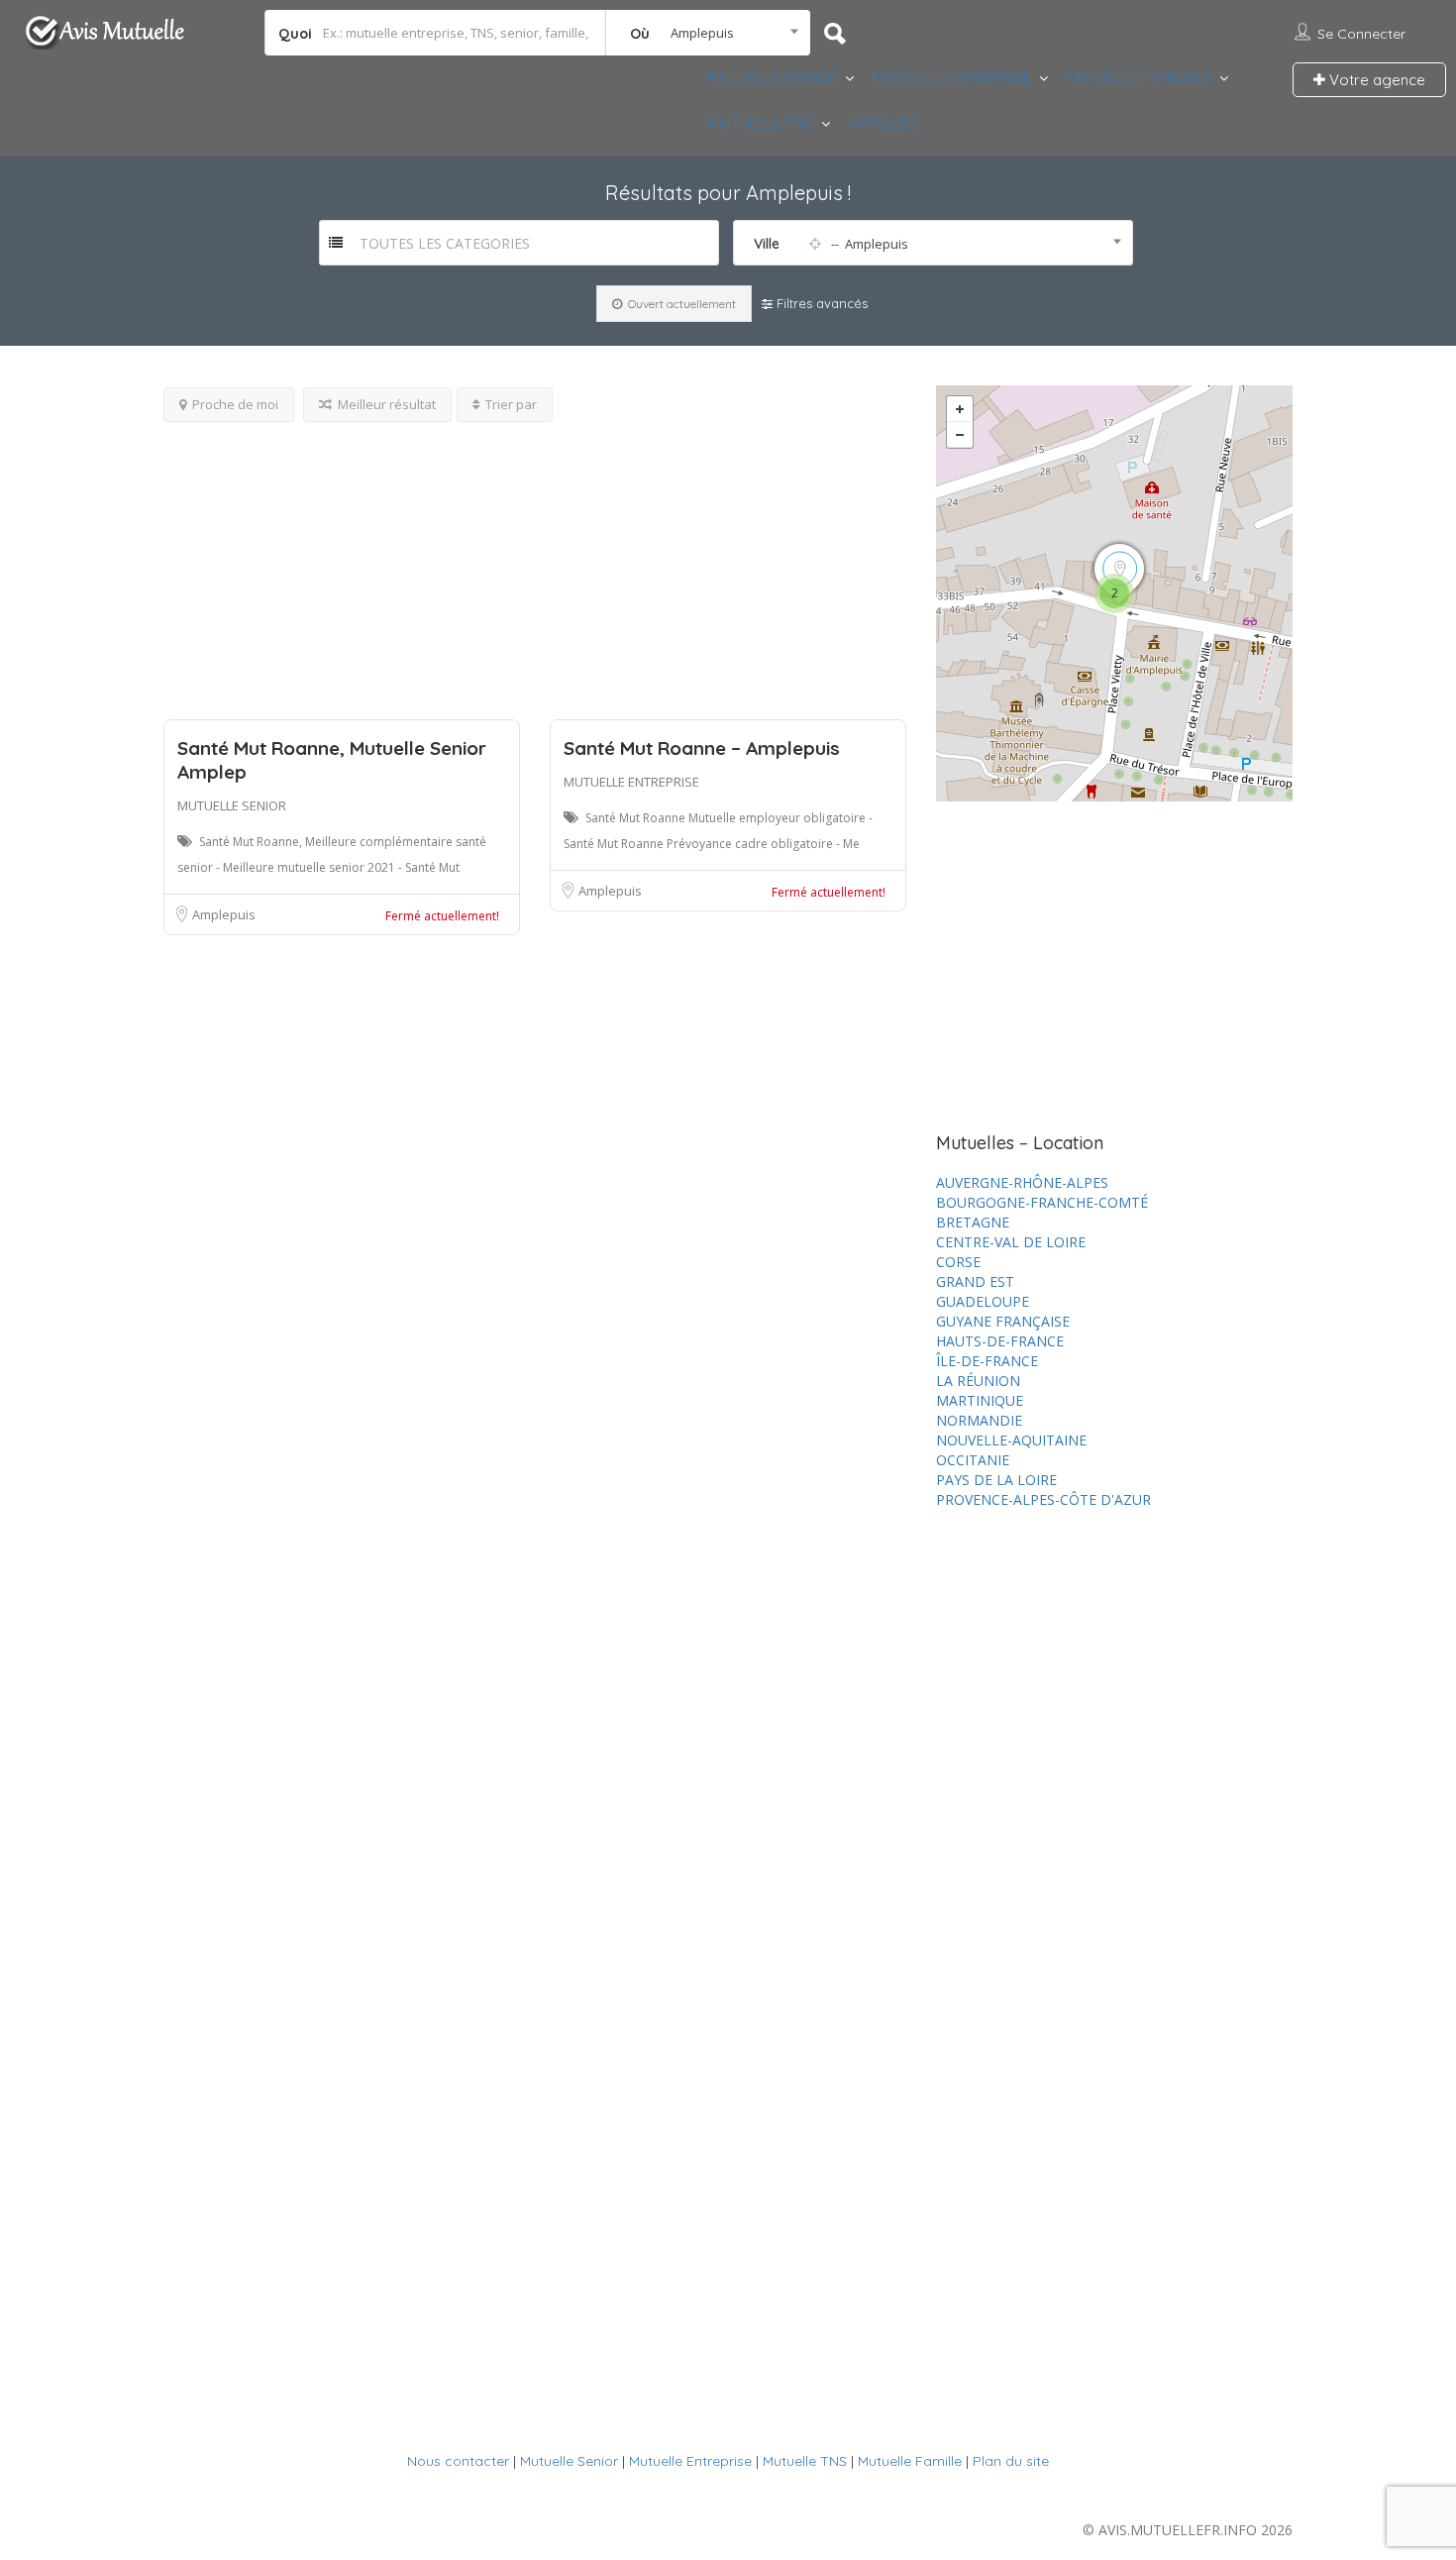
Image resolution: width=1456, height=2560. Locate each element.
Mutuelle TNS (805, 2461)
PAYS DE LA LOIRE (996, 1480)
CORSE (958, 1262)
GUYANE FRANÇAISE (1003, 1321)
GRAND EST (975, 1281)
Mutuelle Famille (910, 2461)
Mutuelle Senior (569, 2461)
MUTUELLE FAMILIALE (1139, 78)
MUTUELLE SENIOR (773, 78)
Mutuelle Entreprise (690, 2461)
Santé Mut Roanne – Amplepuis (702, 748)
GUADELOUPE (983, 1301)
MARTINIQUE (980, 1400)
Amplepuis (224, 914)
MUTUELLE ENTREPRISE (951, 78)
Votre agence (1375, 80)
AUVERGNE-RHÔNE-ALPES (1022, 1182)
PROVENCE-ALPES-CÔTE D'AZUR (1043, 1499)
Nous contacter (458, 2461)
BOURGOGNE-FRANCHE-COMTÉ (1042, 1202)
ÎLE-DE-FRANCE (987, 1361)
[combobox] (708, 33)
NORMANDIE (979, 1420)
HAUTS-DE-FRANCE (1000, 1341)
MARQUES (883, 123)
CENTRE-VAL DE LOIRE (1011, 1242)
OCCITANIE (973, 1460)
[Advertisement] (535, 561)
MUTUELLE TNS (761, 123)
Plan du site (1011, 2461)
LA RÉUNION (978, 1381)
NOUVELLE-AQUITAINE (1011, 1440)
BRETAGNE (973, 1222)
